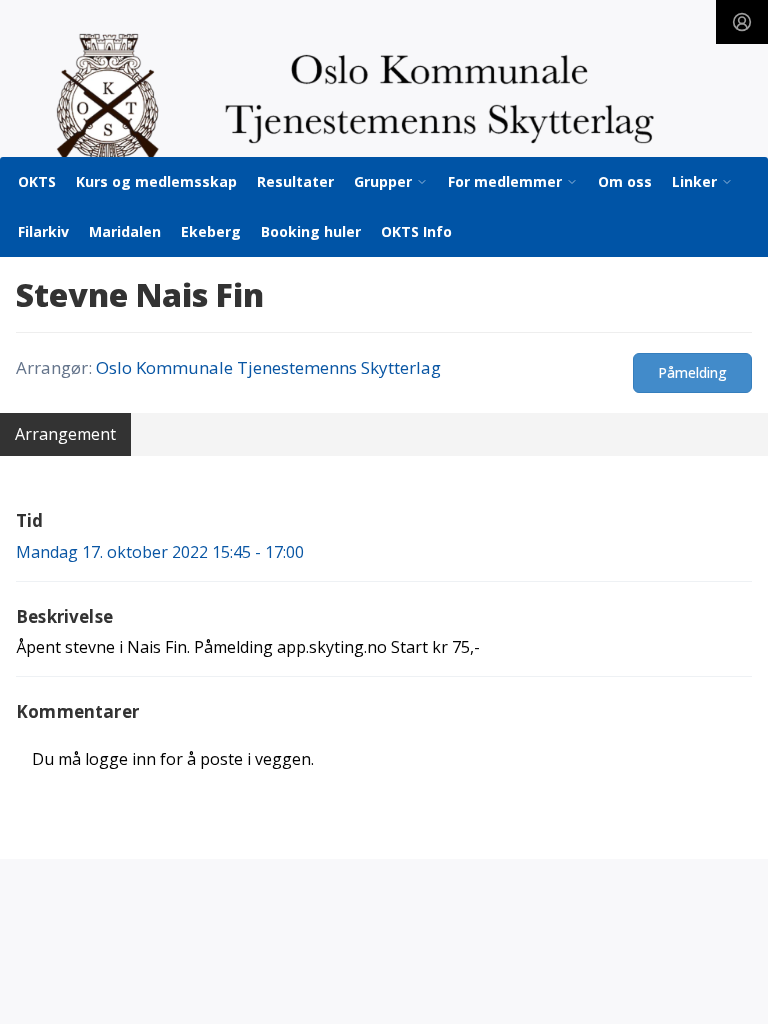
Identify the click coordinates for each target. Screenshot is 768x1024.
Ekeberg (211, 231)
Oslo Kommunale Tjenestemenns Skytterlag (268, 367)
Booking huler (311, 231)
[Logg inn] (742, 22)
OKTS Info (416, 231)
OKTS (37, 181)
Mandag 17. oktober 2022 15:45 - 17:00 (160, 552)
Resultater (295, 181)
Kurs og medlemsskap (156, 181)
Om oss (625, 181)
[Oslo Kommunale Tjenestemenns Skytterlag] (384, 99)
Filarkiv (43, 231)
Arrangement (65, 434)
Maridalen (125, 231)
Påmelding (692, 372)
